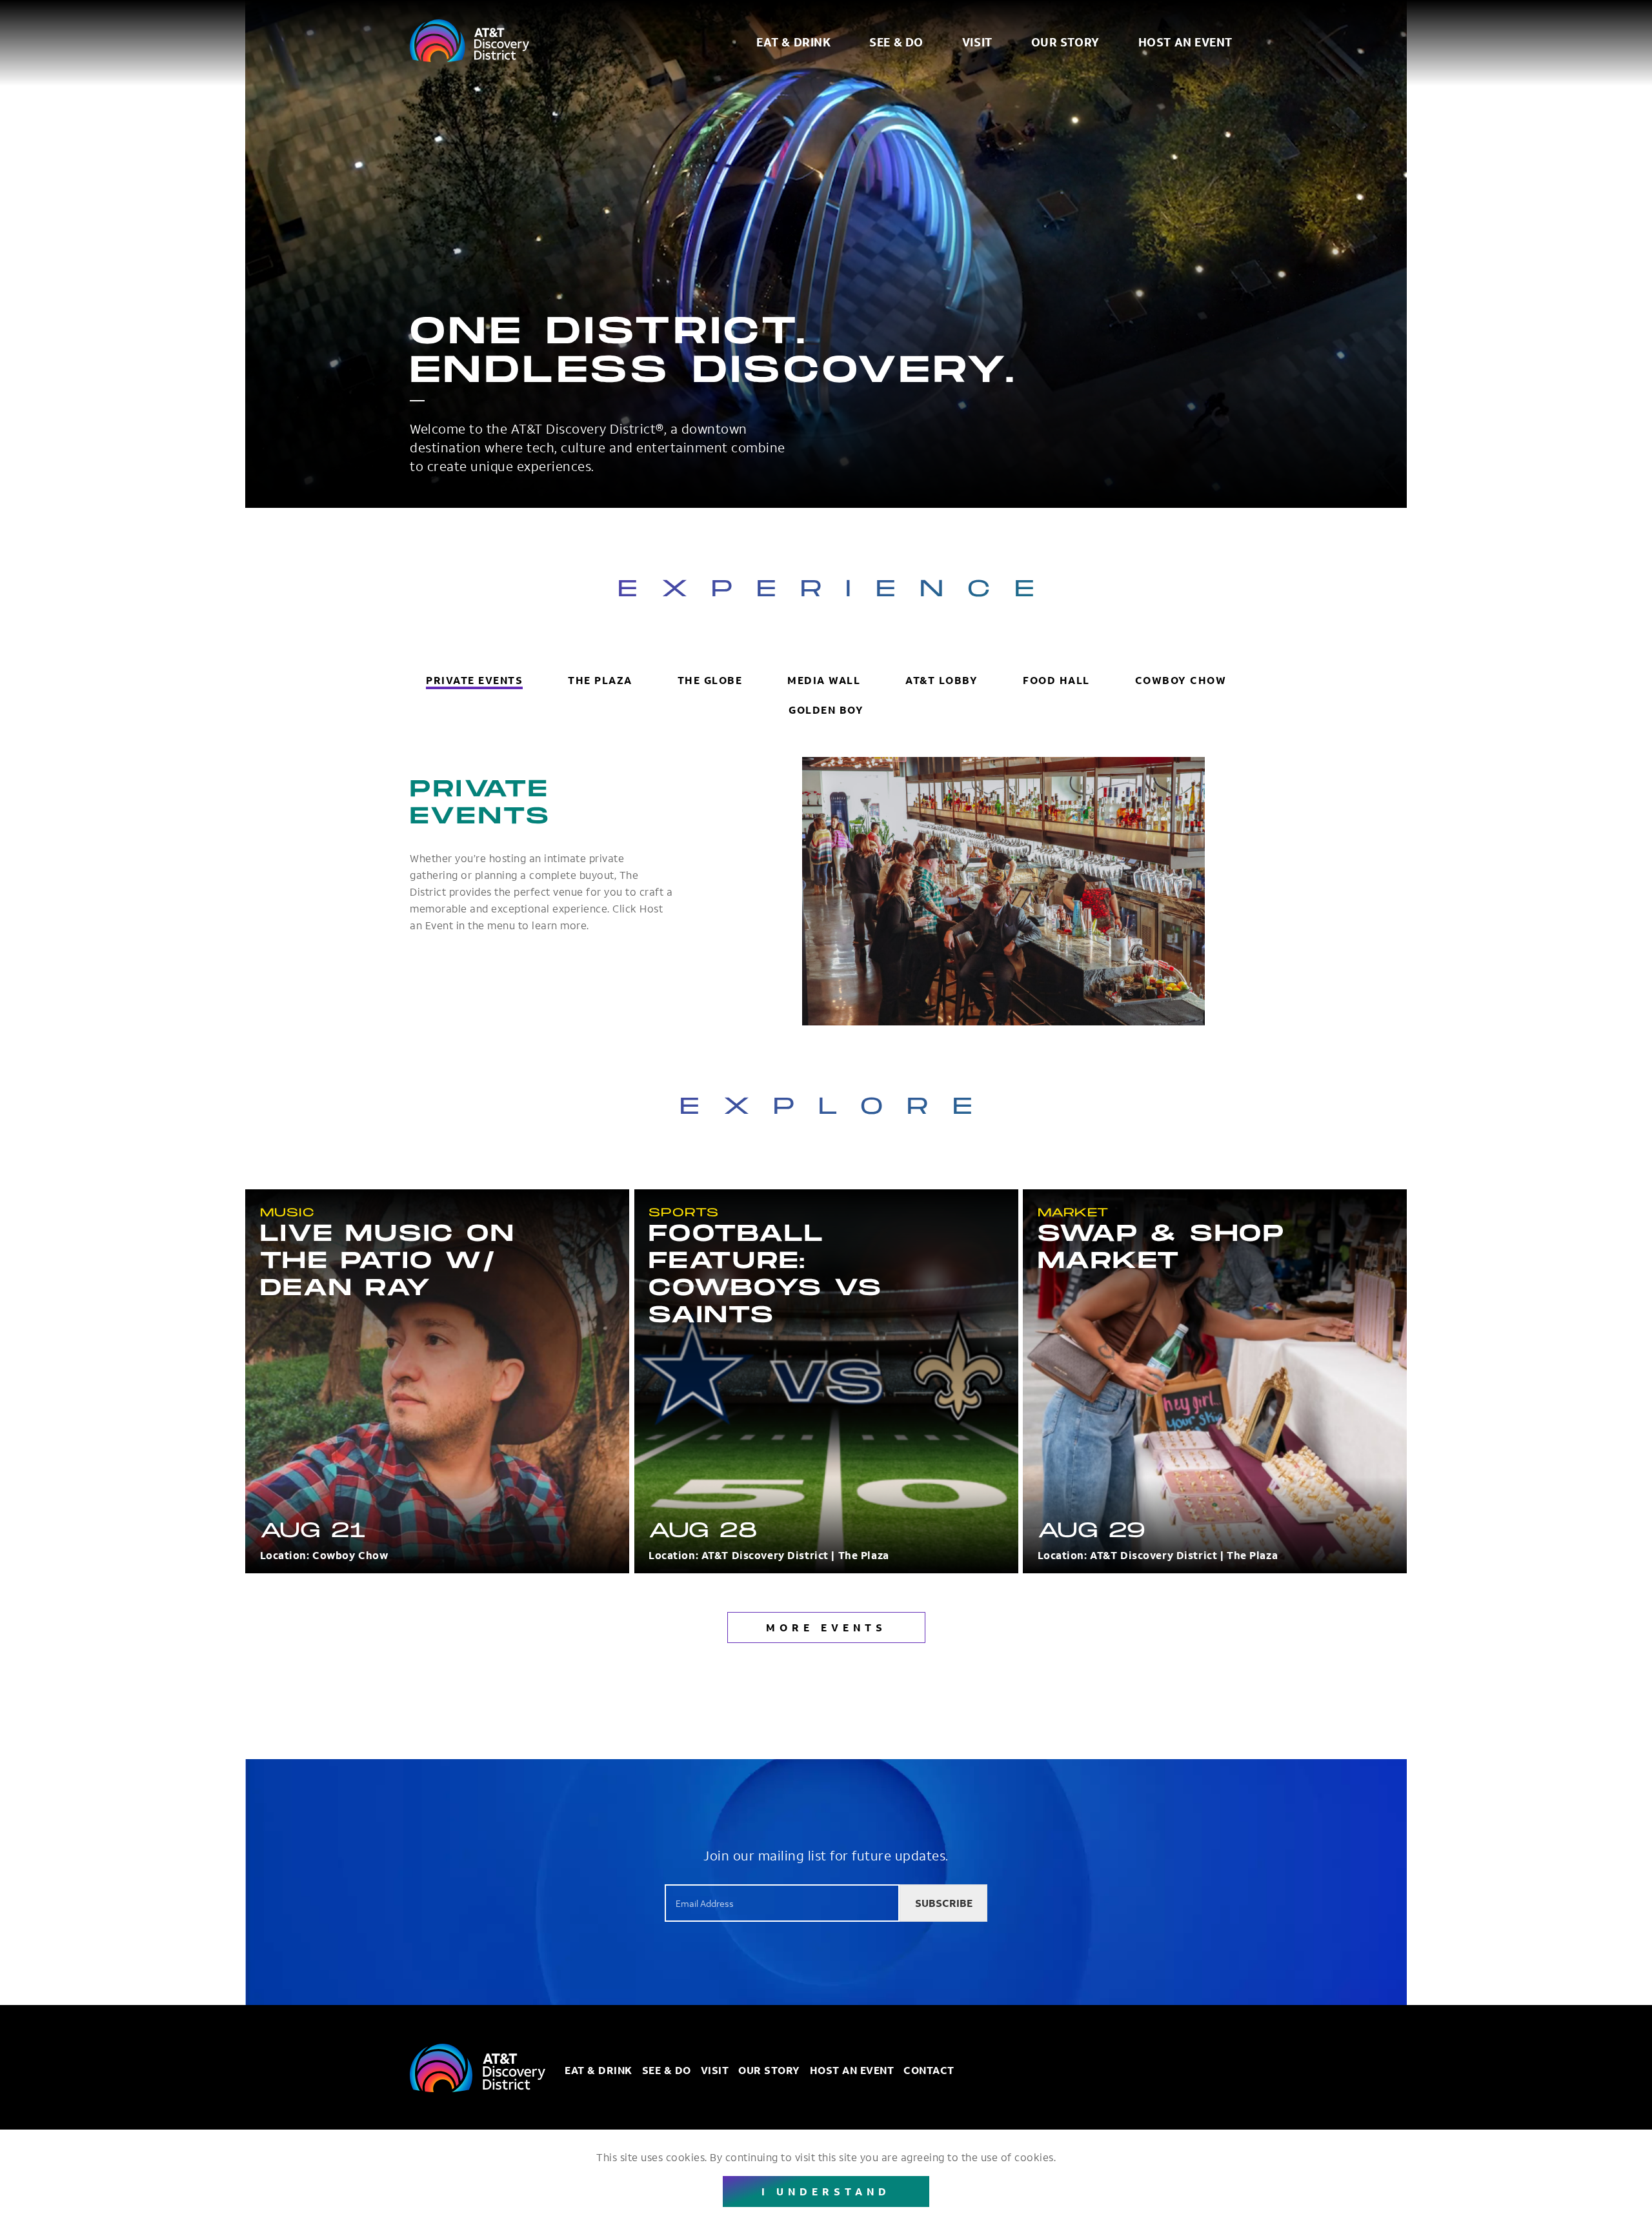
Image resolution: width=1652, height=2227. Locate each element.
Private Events (474, 680)
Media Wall (824, 680)
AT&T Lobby (942, 680)
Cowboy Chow (1181, 680)
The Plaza (600, 680)
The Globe (710, 680)
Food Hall (1056, 680)
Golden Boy (826, 710)
